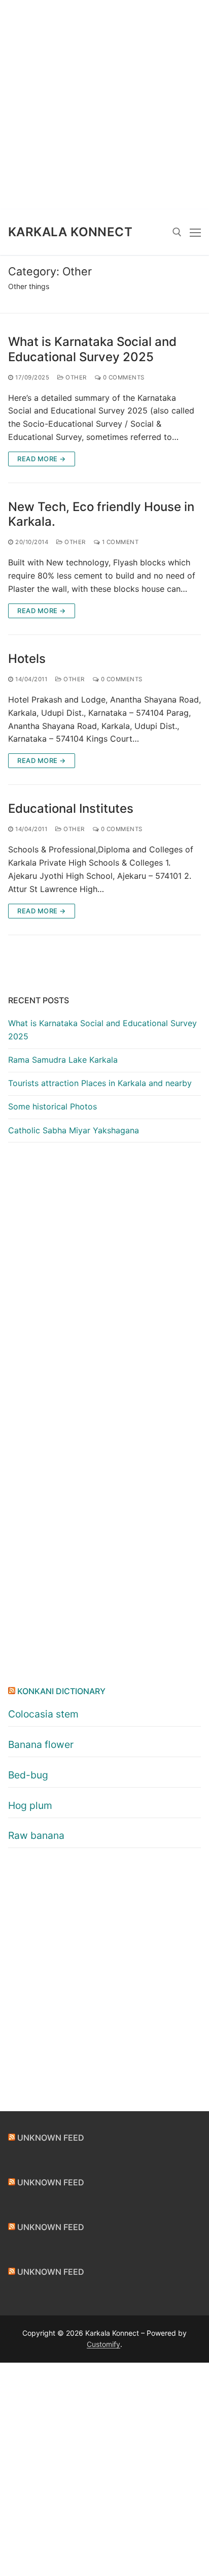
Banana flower (41, 1744)
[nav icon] (195, 232)
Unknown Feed (51, 2138)
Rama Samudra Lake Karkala (63, 1060)
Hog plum (30, 1805)
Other (75, 377)
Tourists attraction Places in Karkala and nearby (100, 1083)
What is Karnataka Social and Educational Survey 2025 (92, 349)
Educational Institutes (71, 808)
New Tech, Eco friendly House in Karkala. (101, 514)
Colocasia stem (43, 1714)
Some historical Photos (53, 1106)
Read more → (42, 459)
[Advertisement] (104, 105)
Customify (103, 2344)
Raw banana (36, 1835)
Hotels (27, 659)
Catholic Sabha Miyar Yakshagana (74, 1130)
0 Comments (123, 377)
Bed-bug (28, 1775)
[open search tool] (177, 232)
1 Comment (119, 542)
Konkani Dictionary (61, 1691)
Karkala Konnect (70, 232)
